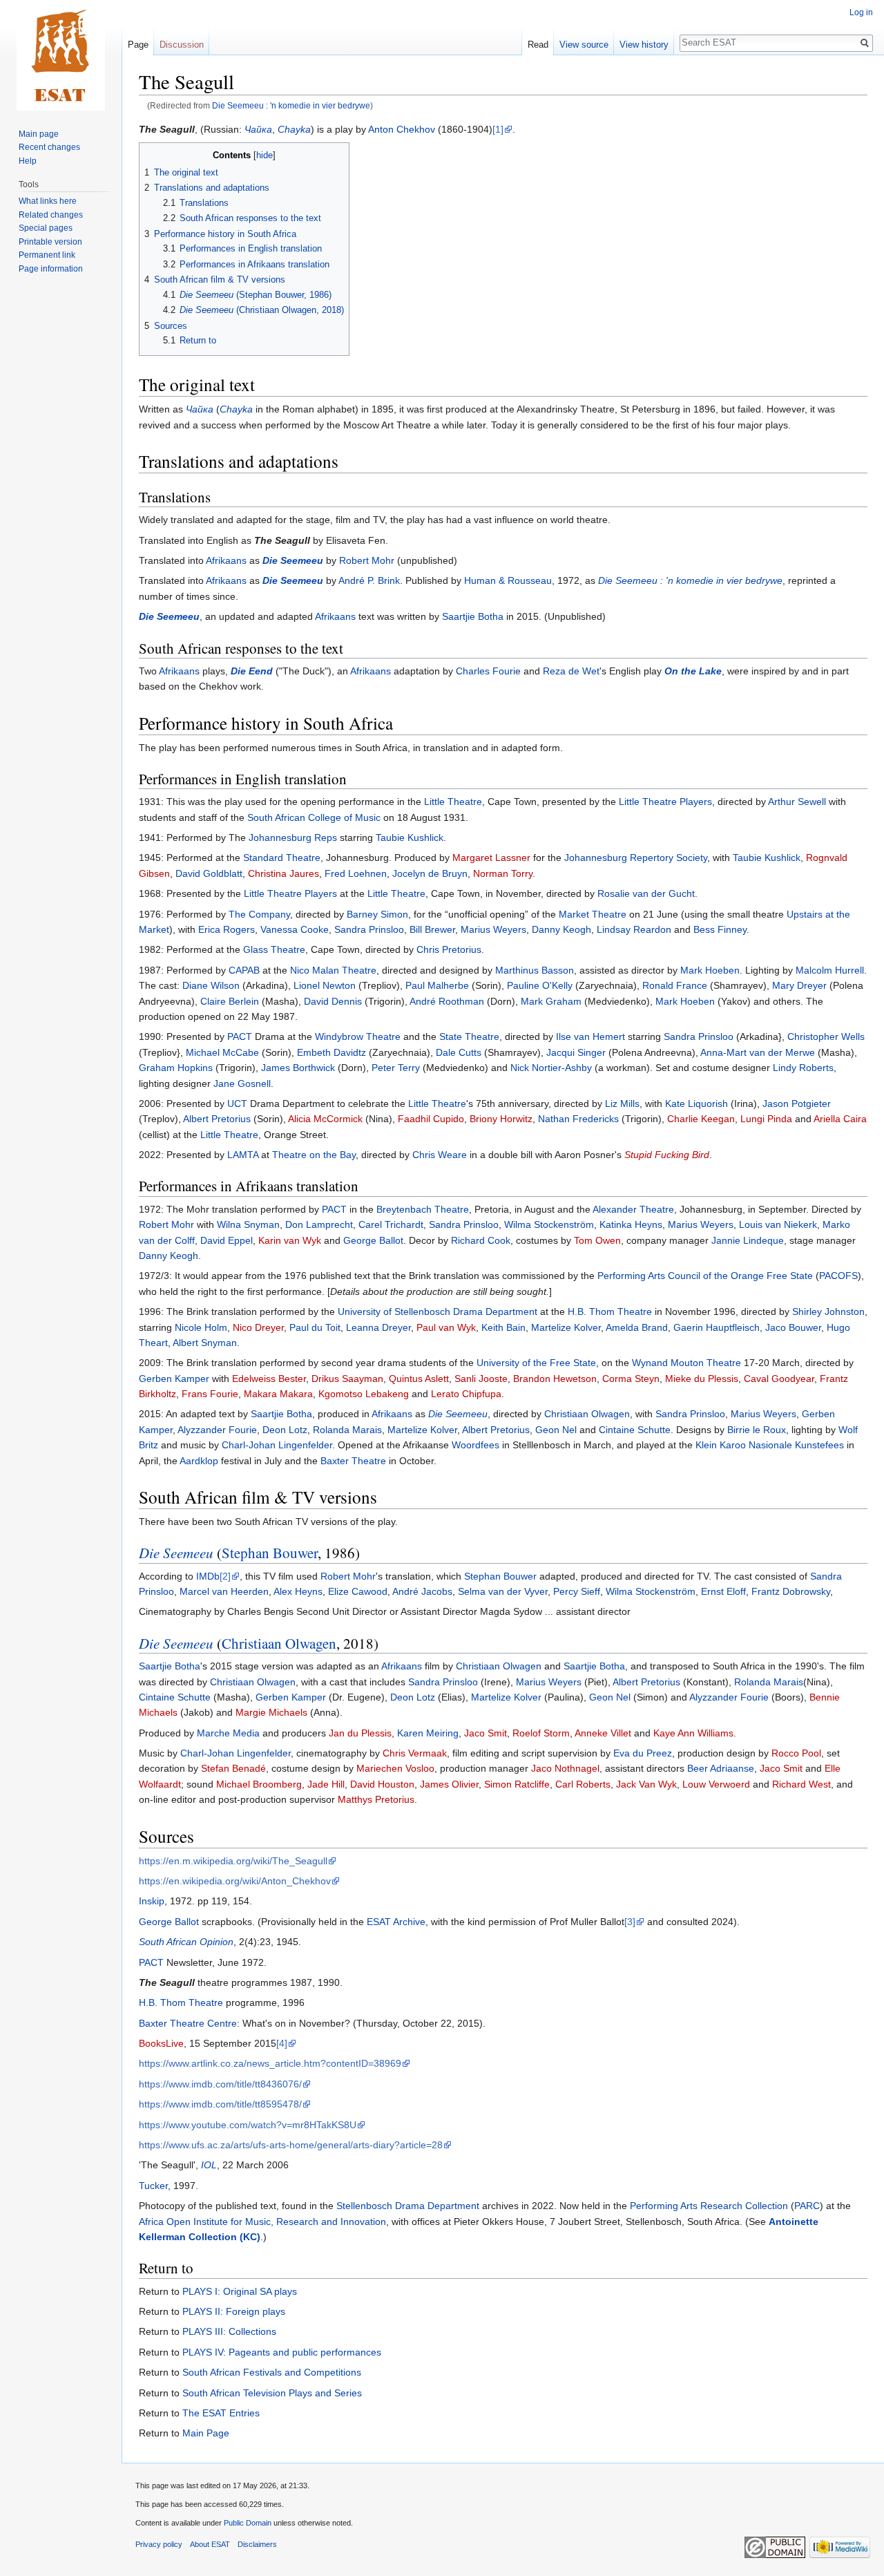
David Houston (382, 1784)
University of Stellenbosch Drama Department (438, 1311)
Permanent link (47, 255)
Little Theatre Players (665, 802)
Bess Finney (720, 929)
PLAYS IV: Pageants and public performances (282, 2352)
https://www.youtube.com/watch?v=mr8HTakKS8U (248, 2125)
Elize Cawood (358, 1591)
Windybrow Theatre (358, 1036)
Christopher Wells (826, 1036)
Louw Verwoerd (716, 1784)
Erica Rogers (227, 929)
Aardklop (199, 1461)
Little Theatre (453, 802)
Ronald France (675, 985)
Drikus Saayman (347, 1379)
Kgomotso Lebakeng (364, 1394)
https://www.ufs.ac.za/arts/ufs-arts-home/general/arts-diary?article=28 (291, 2145)
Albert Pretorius (217, 1119)
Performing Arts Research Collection (709, 2206)
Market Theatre (593, 914)
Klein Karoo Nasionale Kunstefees (770, 1445)
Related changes (51, 215)
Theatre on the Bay (314, 1155)
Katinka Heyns (631, 1224)
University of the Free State (536, 1363)
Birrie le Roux (757, 1430)
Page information (51, 269)
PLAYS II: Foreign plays (234, 2311)
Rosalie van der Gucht (646, 893)
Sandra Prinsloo (369, 929)
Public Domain (248, 2523)
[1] (498, 129)
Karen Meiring (428, 1733)
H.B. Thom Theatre (610, 1311)
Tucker (153, 2186)
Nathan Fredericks (578, 1119)
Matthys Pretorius (376, 1799)
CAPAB (244, 970)
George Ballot (373, 1240)
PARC (807, 2206)
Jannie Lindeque (748, 1240)
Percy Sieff (577, 1591)
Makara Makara (278, 1394)
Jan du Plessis (360, 1733)
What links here (48, 201)
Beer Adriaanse (721, 1768)
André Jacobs (422, 1591)
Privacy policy (159, 2544)
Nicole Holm (201, 1327)
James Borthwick (298, 1068)
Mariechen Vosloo (395, 1768)
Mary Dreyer (799, 985)
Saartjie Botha (473, 616)
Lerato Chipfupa (466, 1394)
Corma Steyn (631, 1379)
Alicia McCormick (325, 1119)
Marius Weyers (493, 929)
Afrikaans (226, 560)
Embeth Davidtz (331, 1052)
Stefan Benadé (233, 1768)
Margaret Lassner (491, 858)
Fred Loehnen (356, 873)
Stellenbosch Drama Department (408, 2206)
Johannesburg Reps (293, 837)
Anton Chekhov (402, 129)
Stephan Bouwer (270, 1553)
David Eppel (227, 1240)
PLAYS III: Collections (229, 2331)
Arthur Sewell (797, 802)
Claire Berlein (230, 1001)
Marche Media (228, 1733)
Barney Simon (377, 914)
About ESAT (210, 2544)
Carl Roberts (583, 1784)
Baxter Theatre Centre (188, 2023)
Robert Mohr (367, 560)
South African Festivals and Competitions (272, 2372)
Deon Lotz (285, 1430)
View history (644, 45)
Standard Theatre (282, 858)
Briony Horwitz (501, 1119)
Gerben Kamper (174, 1379)
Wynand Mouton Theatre (686, 1363)
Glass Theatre (274, 949)
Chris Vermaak (415, 1753)
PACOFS (838, 1276)
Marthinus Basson (535, 970)
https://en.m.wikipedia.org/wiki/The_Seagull (233, 1861)
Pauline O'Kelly (540, 985)
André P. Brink (369, 580)
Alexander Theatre (633, 1209)
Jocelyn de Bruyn (430, 873)
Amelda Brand (637, 1327)
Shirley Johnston (828, 1311)
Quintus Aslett (419, 1379)
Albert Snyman (205, 1343)
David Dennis (333, 1001)
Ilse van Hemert (590, 1036)
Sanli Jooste (481, 1379)
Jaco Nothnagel (565, 1768)
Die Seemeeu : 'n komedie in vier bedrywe (291, 105)
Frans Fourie (210, 1394)
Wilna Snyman (248, 1224)
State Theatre (469, 1036)
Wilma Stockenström (549, 1224)
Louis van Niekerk (778, 1224)
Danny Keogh (561, 929)
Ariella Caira (840, 1119)
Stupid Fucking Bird (667, 1155)
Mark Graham (551, 1001)
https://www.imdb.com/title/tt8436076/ (220, 2084)
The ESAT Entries (221, 2413)
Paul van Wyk (446, 1327)
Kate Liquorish (696, 1104)
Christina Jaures (284, 873)
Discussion (182, 45)
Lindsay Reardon (634, 929)
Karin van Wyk (290, 1240)
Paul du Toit (315, 1327)
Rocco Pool (796, 1753)
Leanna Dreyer (378, 1327)
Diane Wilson (211, 985)
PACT (240, 1036)
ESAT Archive (396, 1922)
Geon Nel (556, 1430)
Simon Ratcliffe (517, 1784)
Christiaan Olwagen (587, 1414)
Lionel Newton (325, 985)
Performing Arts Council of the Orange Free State (705, 1276)
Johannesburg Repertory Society (636, 858)
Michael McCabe (222, 1052)
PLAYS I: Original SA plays (240, 2291)
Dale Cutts (459, 1052)
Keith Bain (503, 1327)
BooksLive (161, 2043)
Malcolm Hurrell (830, 970)
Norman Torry (503, 873)
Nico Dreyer (258, 1327)
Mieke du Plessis (702, 1379)
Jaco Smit (486, 1733)
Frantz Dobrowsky (791, 1591)
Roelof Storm (541, 1733)
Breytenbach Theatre (423, 1209)
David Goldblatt (209, 873)
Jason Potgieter (797, 1104)
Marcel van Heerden (224, 1591)
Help (28, 161)
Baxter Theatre (353, 1461)
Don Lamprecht (319, 1224)
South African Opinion (186, 1942)
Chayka (294, 129)
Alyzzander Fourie (217, 1430)
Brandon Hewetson (555, 1379)
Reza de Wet (571, 671)
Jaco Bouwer (793, 1327)
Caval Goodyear (779, 1379)
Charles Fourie (488, 671)
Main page (39, 134)
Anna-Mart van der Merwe (758, 1052)
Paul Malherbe (437, 985)
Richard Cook (481, 1240)
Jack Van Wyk (646, 1784)
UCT (237, 1104)
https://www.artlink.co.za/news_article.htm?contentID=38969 (270, 2063)
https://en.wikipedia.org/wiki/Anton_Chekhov (235, 1881)
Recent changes (49, 147)
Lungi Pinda (766, 1119)
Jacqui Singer (576, 1052)
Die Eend (252, 671)
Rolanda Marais (347, 1430)
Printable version (50, 242)
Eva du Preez (643, 1753)
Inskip (152, 1901)
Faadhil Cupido (431, 1119)
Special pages (46, 228)
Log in (861, 12)
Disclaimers (257, 2544)
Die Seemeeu (293, 560)
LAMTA (243, 1155)
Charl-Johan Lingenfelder (277, 1445)
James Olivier (449, 1784)
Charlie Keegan (701, 1119)
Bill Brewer (432, 929)
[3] (630, 1922)
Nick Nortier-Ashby (551, 1068)
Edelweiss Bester (269, 1379)
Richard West (801, 1784)
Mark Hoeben (710, 970)
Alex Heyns (298, 1591)
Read (538, 45)
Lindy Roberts (803, 1068)
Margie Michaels (271, 1712)
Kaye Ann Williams (693, 1733)
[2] (225, 1576)
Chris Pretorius (449, 949)
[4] (282, 2043)
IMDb (208, 1576)
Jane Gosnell (242, 1083)
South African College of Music (314, 817)
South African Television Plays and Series (272, 2393)
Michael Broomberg (259, 1784)
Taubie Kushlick (410, 837)
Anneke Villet (603, 1733)
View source (584, 45)
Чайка (258, 129)
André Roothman (447, 1001)
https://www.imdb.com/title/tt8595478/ (220, 2104)
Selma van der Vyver (503, 1591)
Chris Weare (440, 1155)
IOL (209, 2165)
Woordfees (475, 1445)
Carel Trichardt (391, 1224)
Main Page (206, 2433)
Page (138, 45)
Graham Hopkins (176, 1068)
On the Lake (693, 671)
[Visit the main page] (61, 55)
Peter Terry (396, 1068)
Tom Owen (597, 1240)
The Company (259, 914)
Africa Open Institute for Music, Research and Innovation (262, 2222)
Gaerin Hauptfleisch (717, 1327)
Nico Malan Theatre (333, 970)
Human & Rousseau (508, 580)
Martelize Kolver (566, 1327)
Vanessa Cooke (295, 929)
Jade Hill (326, 1784)
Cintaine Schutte (635, 1430)
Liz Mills (622, 1104)
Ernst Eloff (723, 1591)
